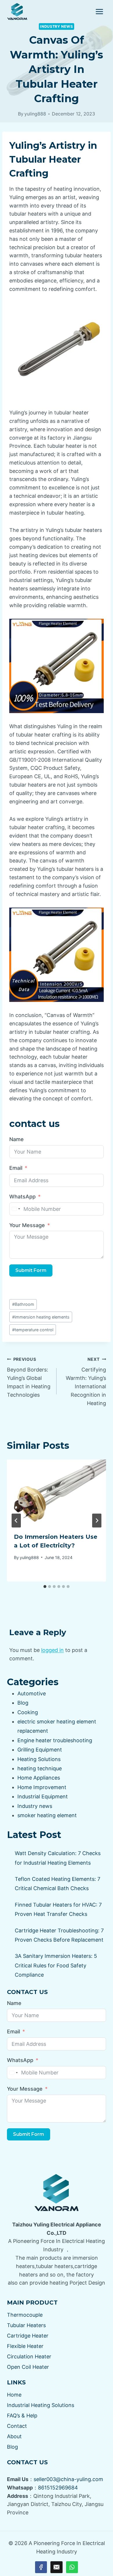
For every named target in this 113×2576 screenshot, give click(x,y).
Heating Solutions (39, 1759)
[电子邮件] (56, 2567)
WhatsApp (22, 1197)
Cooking (28, 1712)
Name (17, 1139)
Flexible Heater (25, 2346)
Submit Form (31, 1270)
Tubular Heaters (26, 2325)
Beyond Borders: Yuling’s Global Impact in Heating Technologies (29, 1377)
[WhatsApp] (72, 2567)
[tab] (45, 1587)
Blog (23, 1703)
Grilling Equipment (40, 1750)
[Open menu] (99, 11)
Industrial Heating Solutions (41, 2405)
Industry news (56, 26)
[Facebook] (41, 2567)
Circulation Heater (29, 2356)
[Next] (97, 1521)
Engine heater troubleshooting (55, 1740)
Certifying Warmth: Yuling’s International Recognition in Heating (86, 1381)
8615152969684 (58, 2488)
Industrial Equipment (43, 1796)
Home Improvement (42, 1787)
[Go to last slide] (16, 1521)
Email (16, 1168)
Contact (17, 2426)
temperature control (33, 1330)
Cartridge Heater (28, 2336)
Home (14, 2395)
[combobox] (16, 1209)
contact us (34, 1124)
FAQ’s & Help (22, 2416)
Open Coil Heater (28, 2367)
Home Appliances (39, 1778)
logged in (52, 1650)
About (14, 2436)
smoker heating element (47, 1815)
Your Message (27, 1225)
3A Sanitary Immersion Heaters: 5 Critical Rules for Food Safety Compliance (56, 1965)
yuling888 (35, 114)
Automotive (32, 1693)
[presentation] (57, 1492)
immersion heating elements (41, 1317)
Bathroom (23, 1304)
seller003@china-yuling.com (68, 2479)
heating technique (40, 1768)
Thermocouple (25, 2315)
